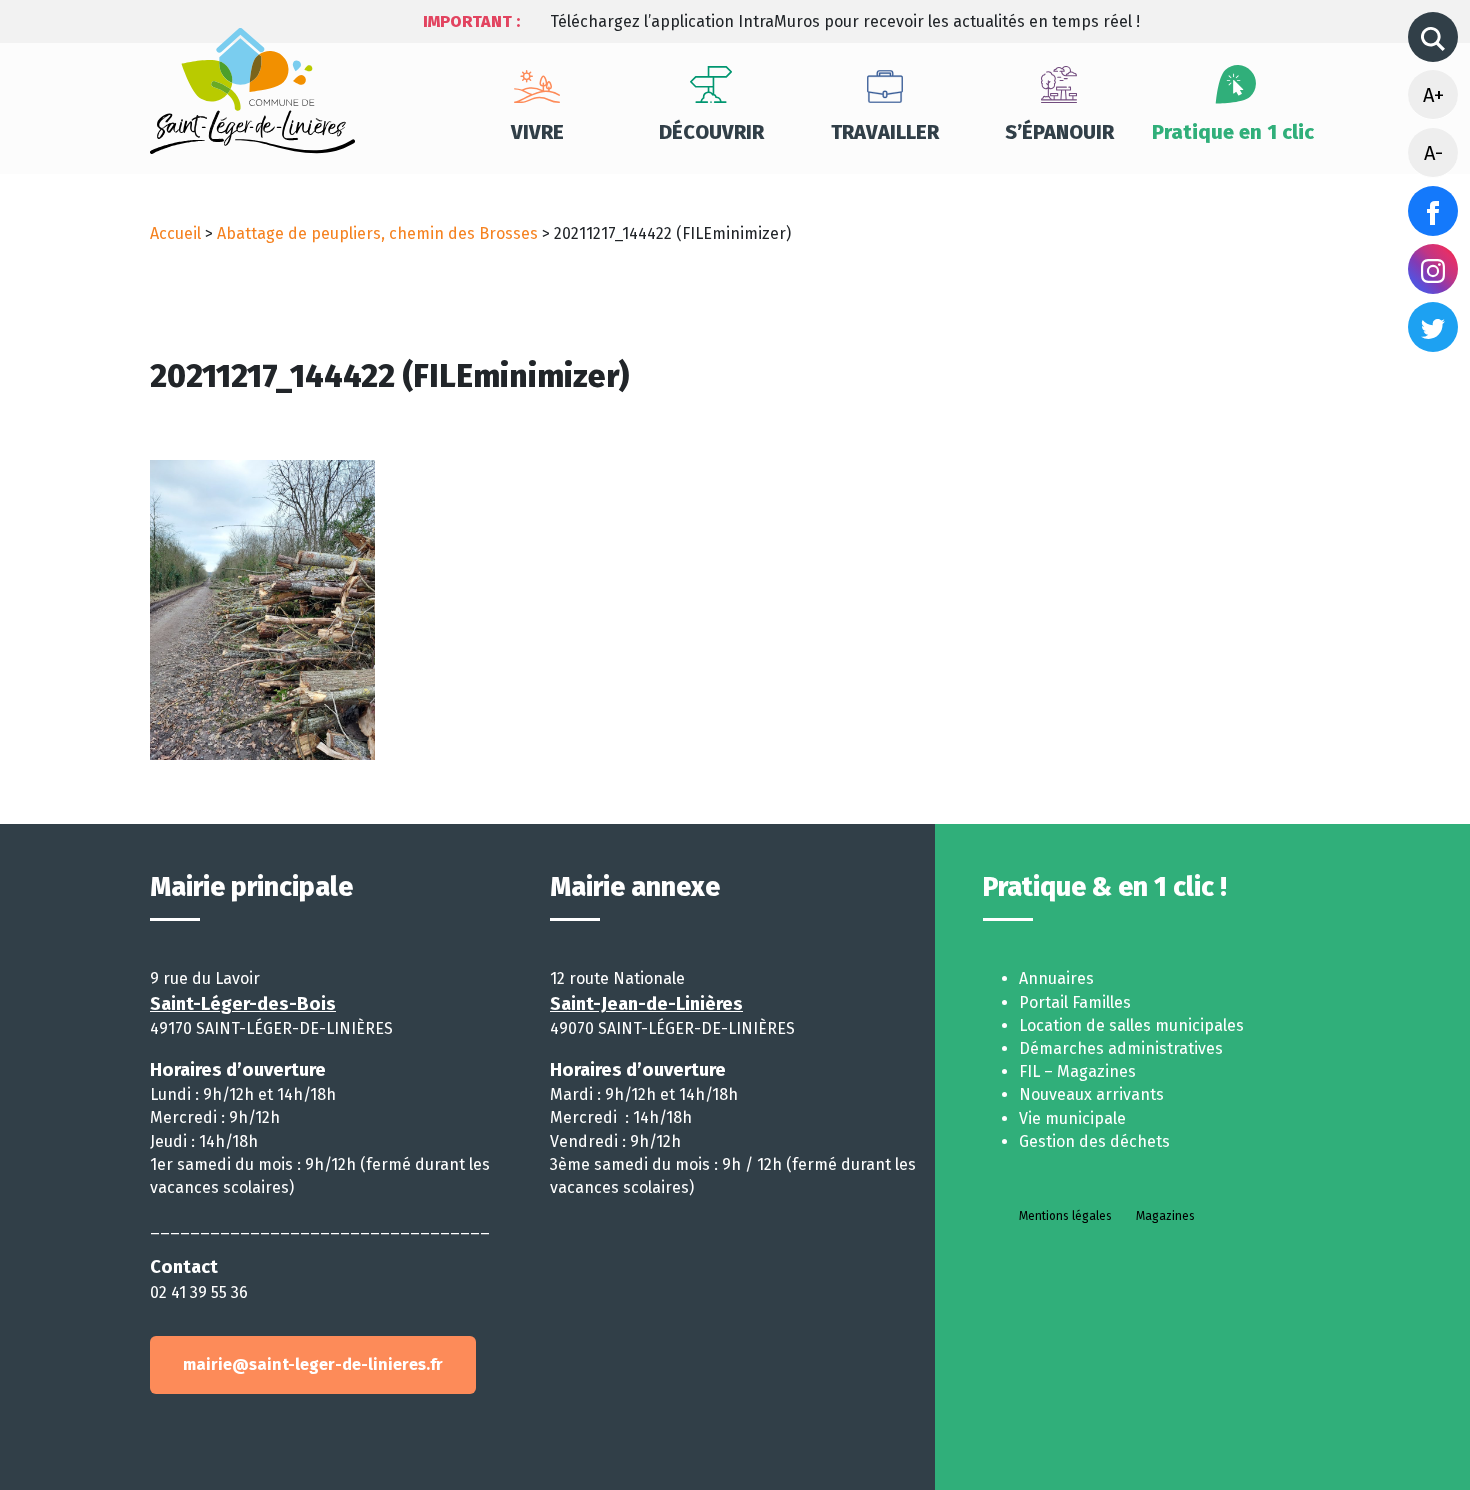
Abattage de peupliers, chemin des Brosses (377, 233)
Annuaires (1056, 978)
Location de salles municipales (1131, 1025)
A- (1433, 153)
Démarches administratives (1121, 1048)
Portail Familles (1075, 1002)
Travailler (885, 132)
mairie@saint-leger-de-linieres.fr (313, 1364)
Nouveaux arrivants (1091, 1094)
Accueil (175, 233)
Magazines (1165, 1216)
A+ (1433, 95)
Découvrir (711, 132)
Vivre (537, 132)
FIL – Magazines (1077, 1071)
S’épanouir (1059, 132)
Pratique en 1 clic (1233, 132)
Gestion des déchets (1094, 1141)
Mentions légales (1065, 1216)
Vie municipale (1072, 1118)
